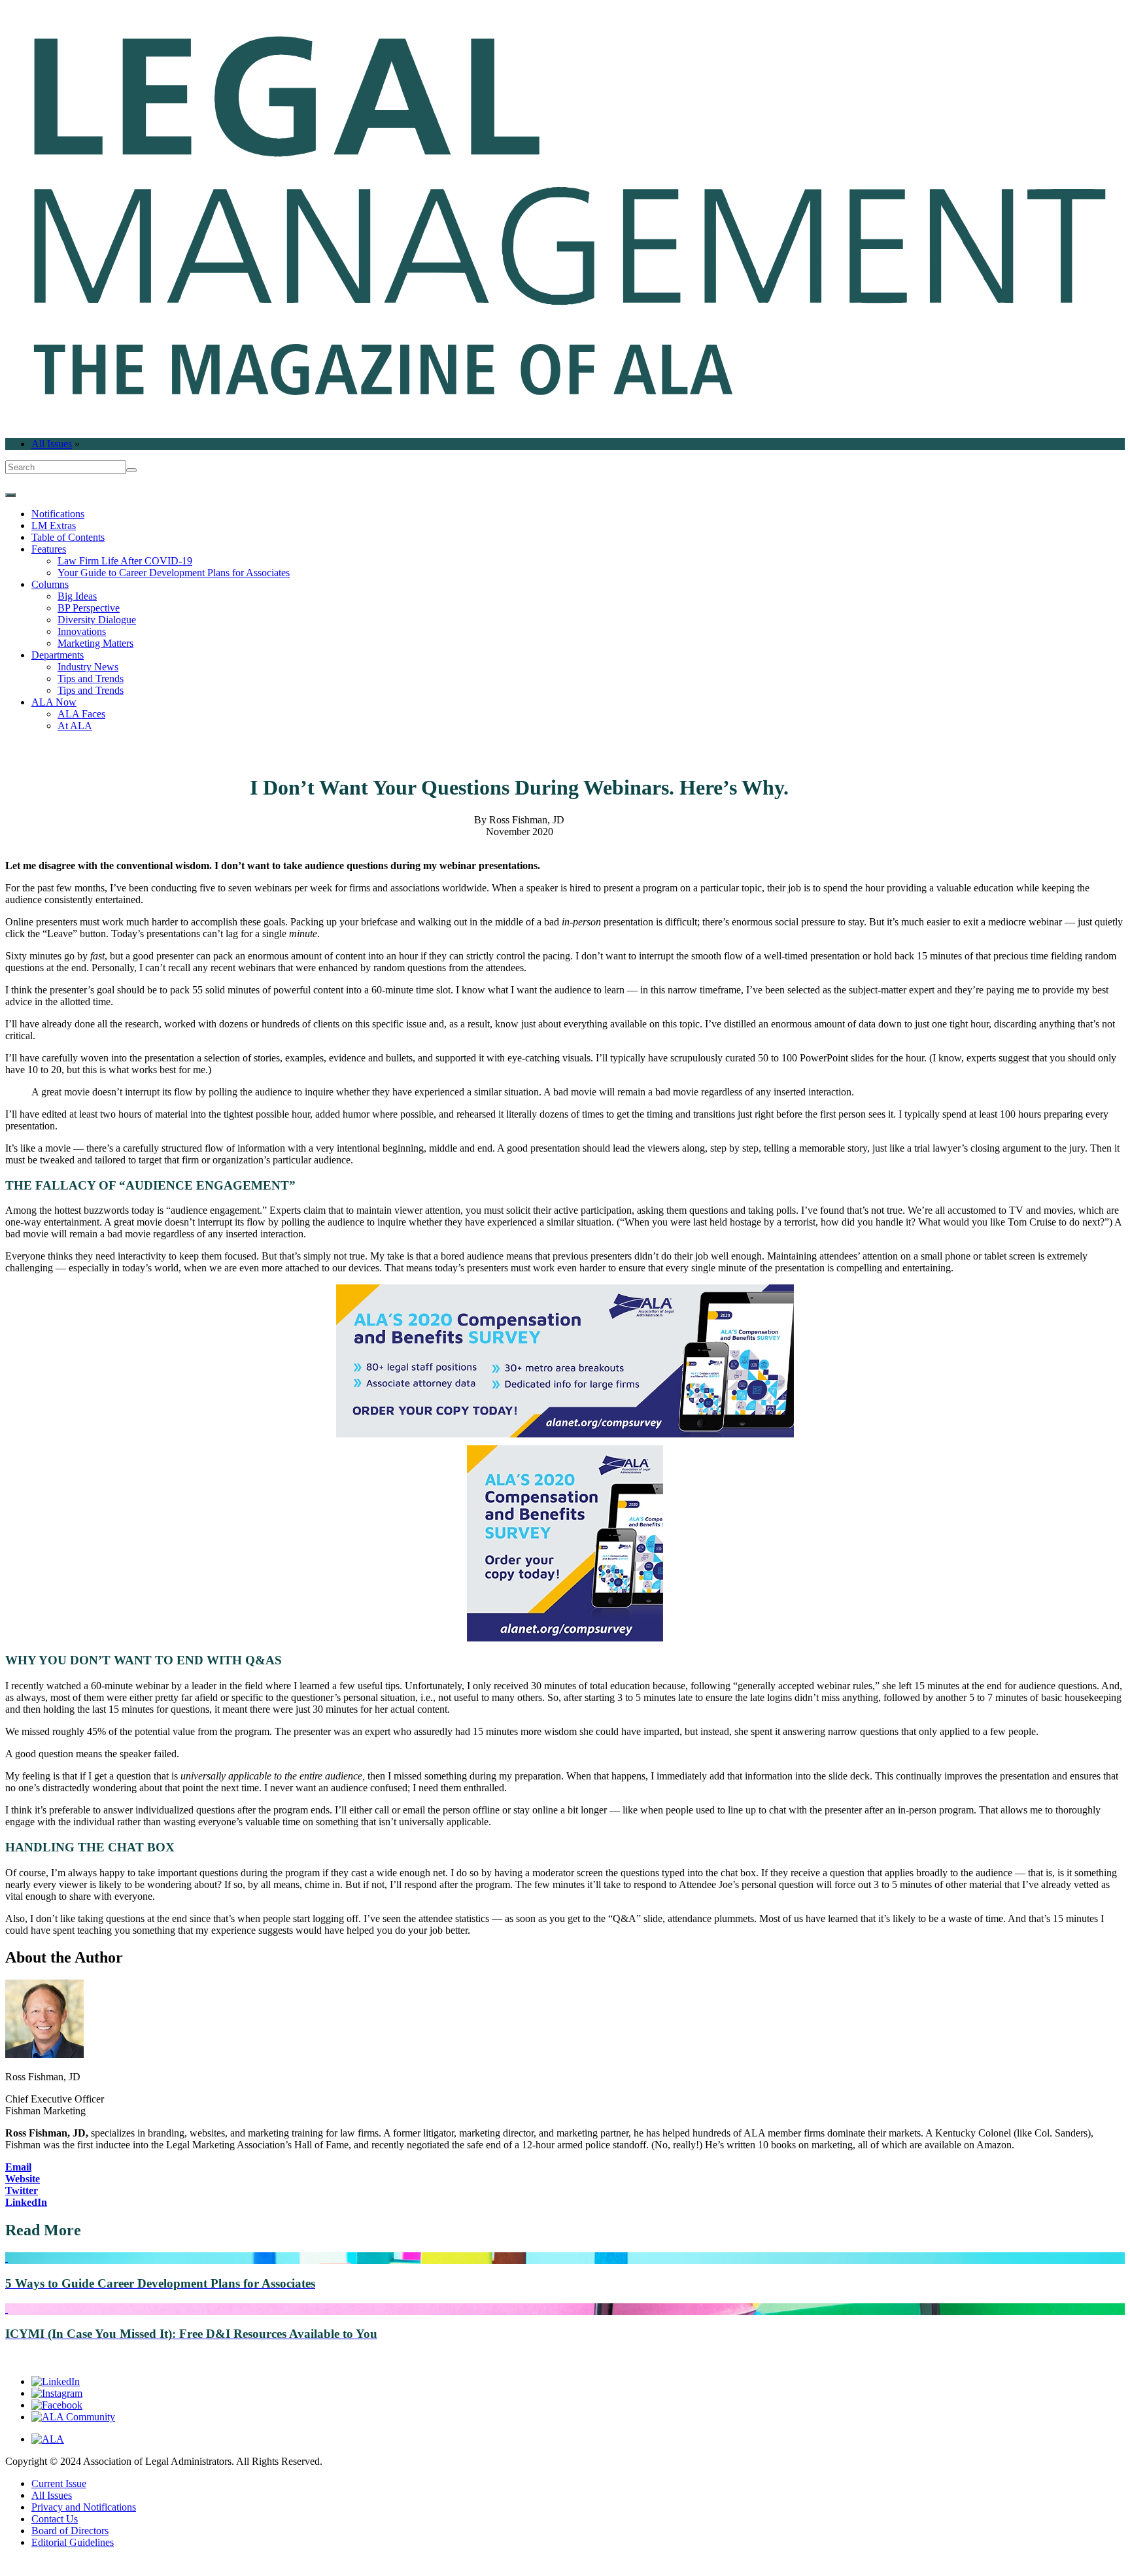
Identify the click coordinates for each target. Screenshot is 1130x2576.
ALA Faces (81, 714)
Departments (58, 655)
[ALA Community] (73, 2417)
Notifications (58, 514)
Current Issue (59, 2483)
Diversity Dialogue (97, 620)
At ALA (75, 726)
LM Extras (54, 525)
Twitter (22, 2190)
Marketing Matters (95, 643)
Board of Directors (70, 2531)
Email (18, 2167)
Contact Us (55, 2519)
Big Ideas (77, 596)
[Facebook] (57, 2405)
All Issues (52, 444)
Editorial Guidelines (73, 2542)
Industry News (88, 667)
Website (23, 2179)
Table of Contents (68, 537)
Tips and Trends (91, 678)
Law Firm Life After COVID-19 (125, 561)
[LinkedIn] (56, 2381)
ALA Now (54, 702)
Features (49, 549)
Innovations (82, 631)
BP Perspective (89, 608)
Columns (50, 584)
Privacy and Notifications (84, 2507)
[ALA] (48, 2439)
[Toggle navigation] (10, 495)
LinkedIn (26, 2202)
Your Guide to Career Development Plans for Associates (174, 573)
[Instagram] (57, 2393)
